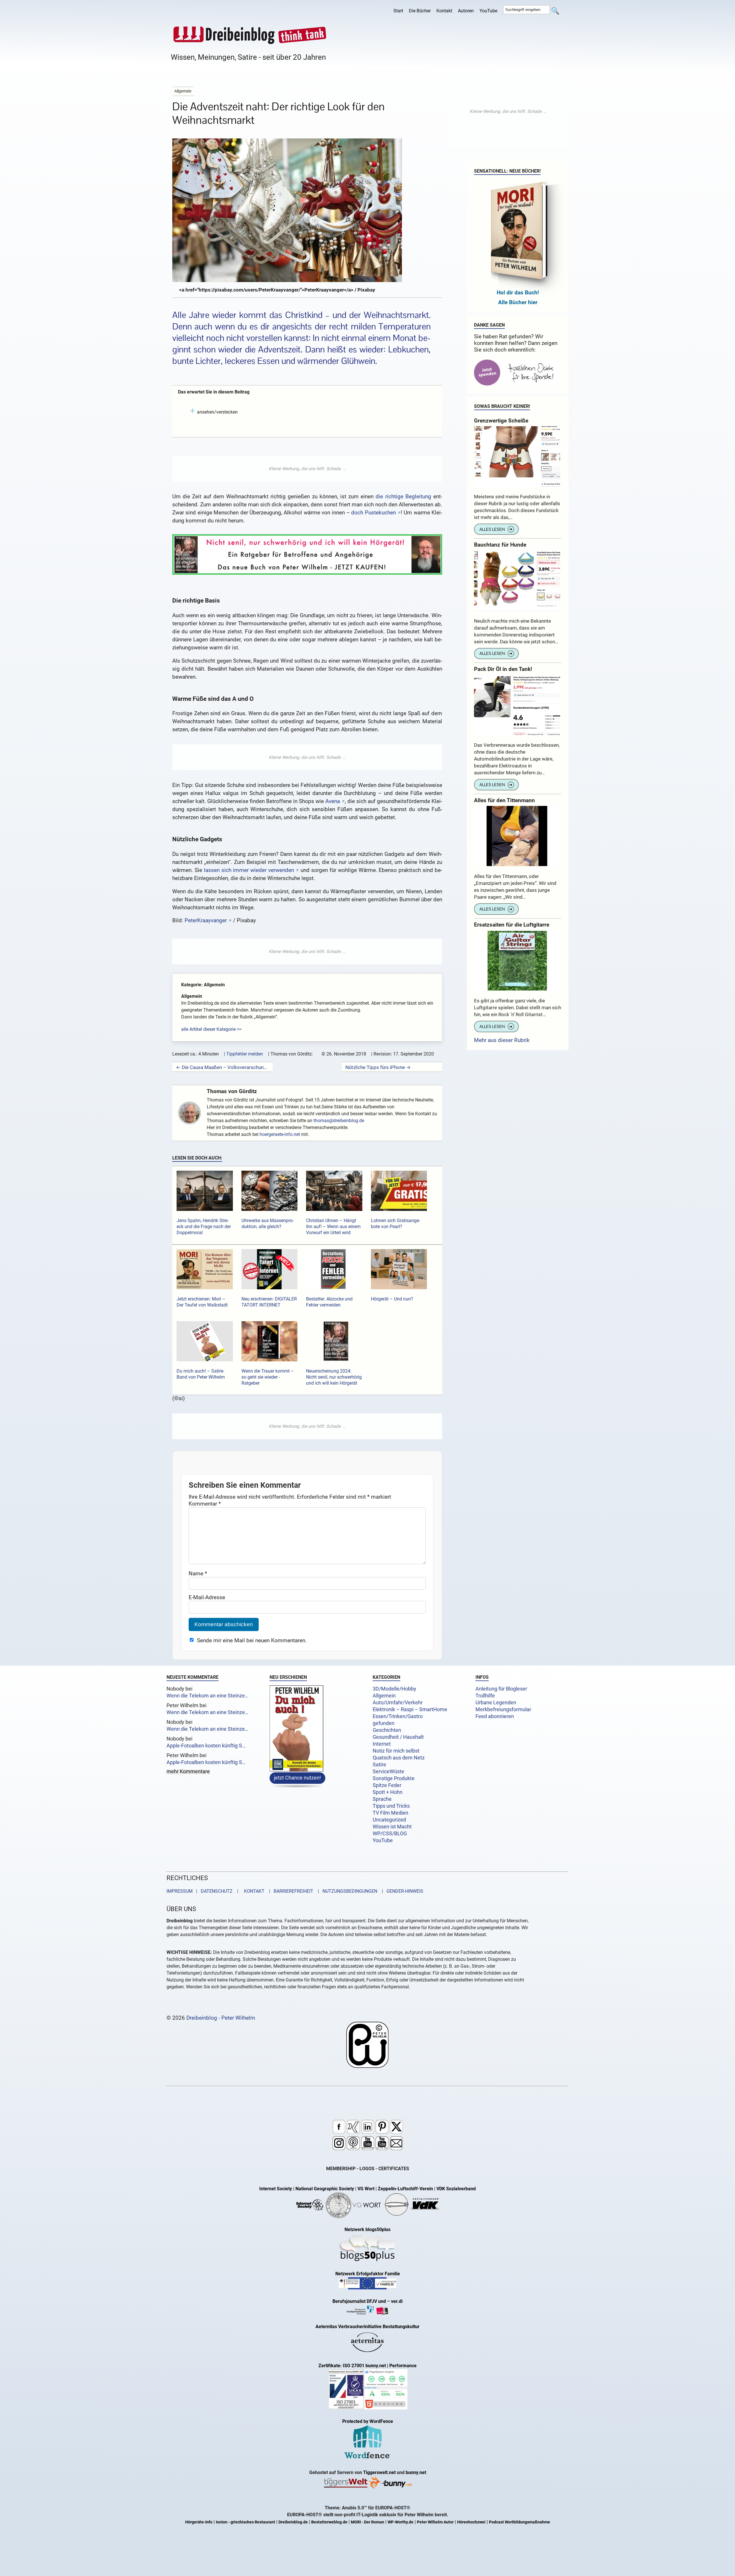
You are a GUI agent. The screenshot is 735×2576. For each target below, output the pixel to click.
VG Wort (366, 2189)
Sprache (382, 1799)
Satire (379, 1765)
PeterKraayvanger (206, 920)
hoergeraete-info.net (280, 1134)
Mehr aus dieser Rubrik (502, 1040)
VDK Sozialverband (456, 2189)
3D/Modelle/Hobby (394, 1689)
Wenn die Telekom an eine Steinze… (207, 1696)
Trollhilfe (485, 1696)
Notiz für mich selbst (396, 1751)
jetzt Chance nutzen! (297, 1777)
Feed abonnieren (495, 1716)
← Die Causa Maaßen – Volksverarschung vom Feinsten (223, 1067)
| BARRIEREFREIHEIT (289, 1891)
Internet (382, 1744)
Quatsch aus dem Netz (399, 1758)
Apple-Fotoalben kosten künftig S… (206, 1746)
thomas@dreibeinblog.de (339, 1121)
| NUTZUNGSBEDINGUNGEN (346, 1891)
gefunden (384, 1723)
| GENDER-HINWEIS (401, 1891)
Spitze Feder (387, 1785)
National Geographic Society (325, 2189)
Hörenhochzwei (471, 2522)
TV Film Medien (390, 1813)
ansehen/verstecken (217, 412)
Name (198, 1573)
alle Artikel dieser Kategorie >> (211, 1029)
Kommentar (205, 1504)
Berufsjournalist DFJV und (360, 2301)
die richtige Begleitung (403, 496)
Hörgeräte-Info (199, 2522)
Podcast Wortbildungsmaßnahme (520, 2522)
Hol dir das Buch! (518, 293)
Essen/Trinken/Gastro (398, 1716)
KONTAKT (253, 1891)
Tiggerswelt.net (379, 2472)
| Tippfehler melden (243, 1054)
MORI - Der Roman (367, 2522)
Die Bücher (420, 11)
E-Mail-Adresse (207, 1597)
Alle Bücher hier (518, 302)
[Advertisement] (307, 469)
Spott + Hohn (388, 1792)
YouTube (488, 11)
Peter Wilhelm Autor (435, 2522)
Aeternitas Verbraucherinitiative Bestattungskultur (367, 2327)
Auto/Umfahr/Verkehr (398, 1703)
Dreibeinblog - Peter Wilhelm (221, 2018)
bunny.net (416, 2472)
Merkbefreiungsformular (503, 1709)
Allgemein (384, 1696)
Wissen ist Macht (392, 1827)
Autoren (466, 11)
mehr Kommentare (188, 1772)
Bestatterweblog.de (329, 2522)
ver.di (397, 2301)
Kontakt (444, 11)
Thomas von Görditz (232, 1091)
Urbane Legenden (496, 1703)
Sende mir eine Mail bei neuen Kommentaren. (252, 1640)
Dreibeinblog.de (293, 2522)
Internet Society (276, 2189)
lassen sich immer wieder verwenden (249, 870)
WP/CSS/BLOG (390, 1834)
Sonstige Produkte (394, 1778)
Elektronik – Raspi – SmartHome (410, 1709)
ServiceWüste (388, 1772)
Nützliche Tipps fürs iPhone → (378, 1067)
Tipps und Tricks (391, 1806)
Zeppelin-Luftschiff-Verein (405, 2189)
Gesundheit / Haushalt (398, 1737)
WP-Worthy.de (401, 2522)
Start (398, 11)
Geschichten (387, 1730)
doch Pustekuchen (373, 513)
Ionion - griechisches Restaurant (245, 2522)
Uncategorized (389, 1820)
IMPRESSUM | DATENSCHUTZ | (204, 1891)
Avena (333, 801)
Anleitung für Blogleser (501, 1689)
